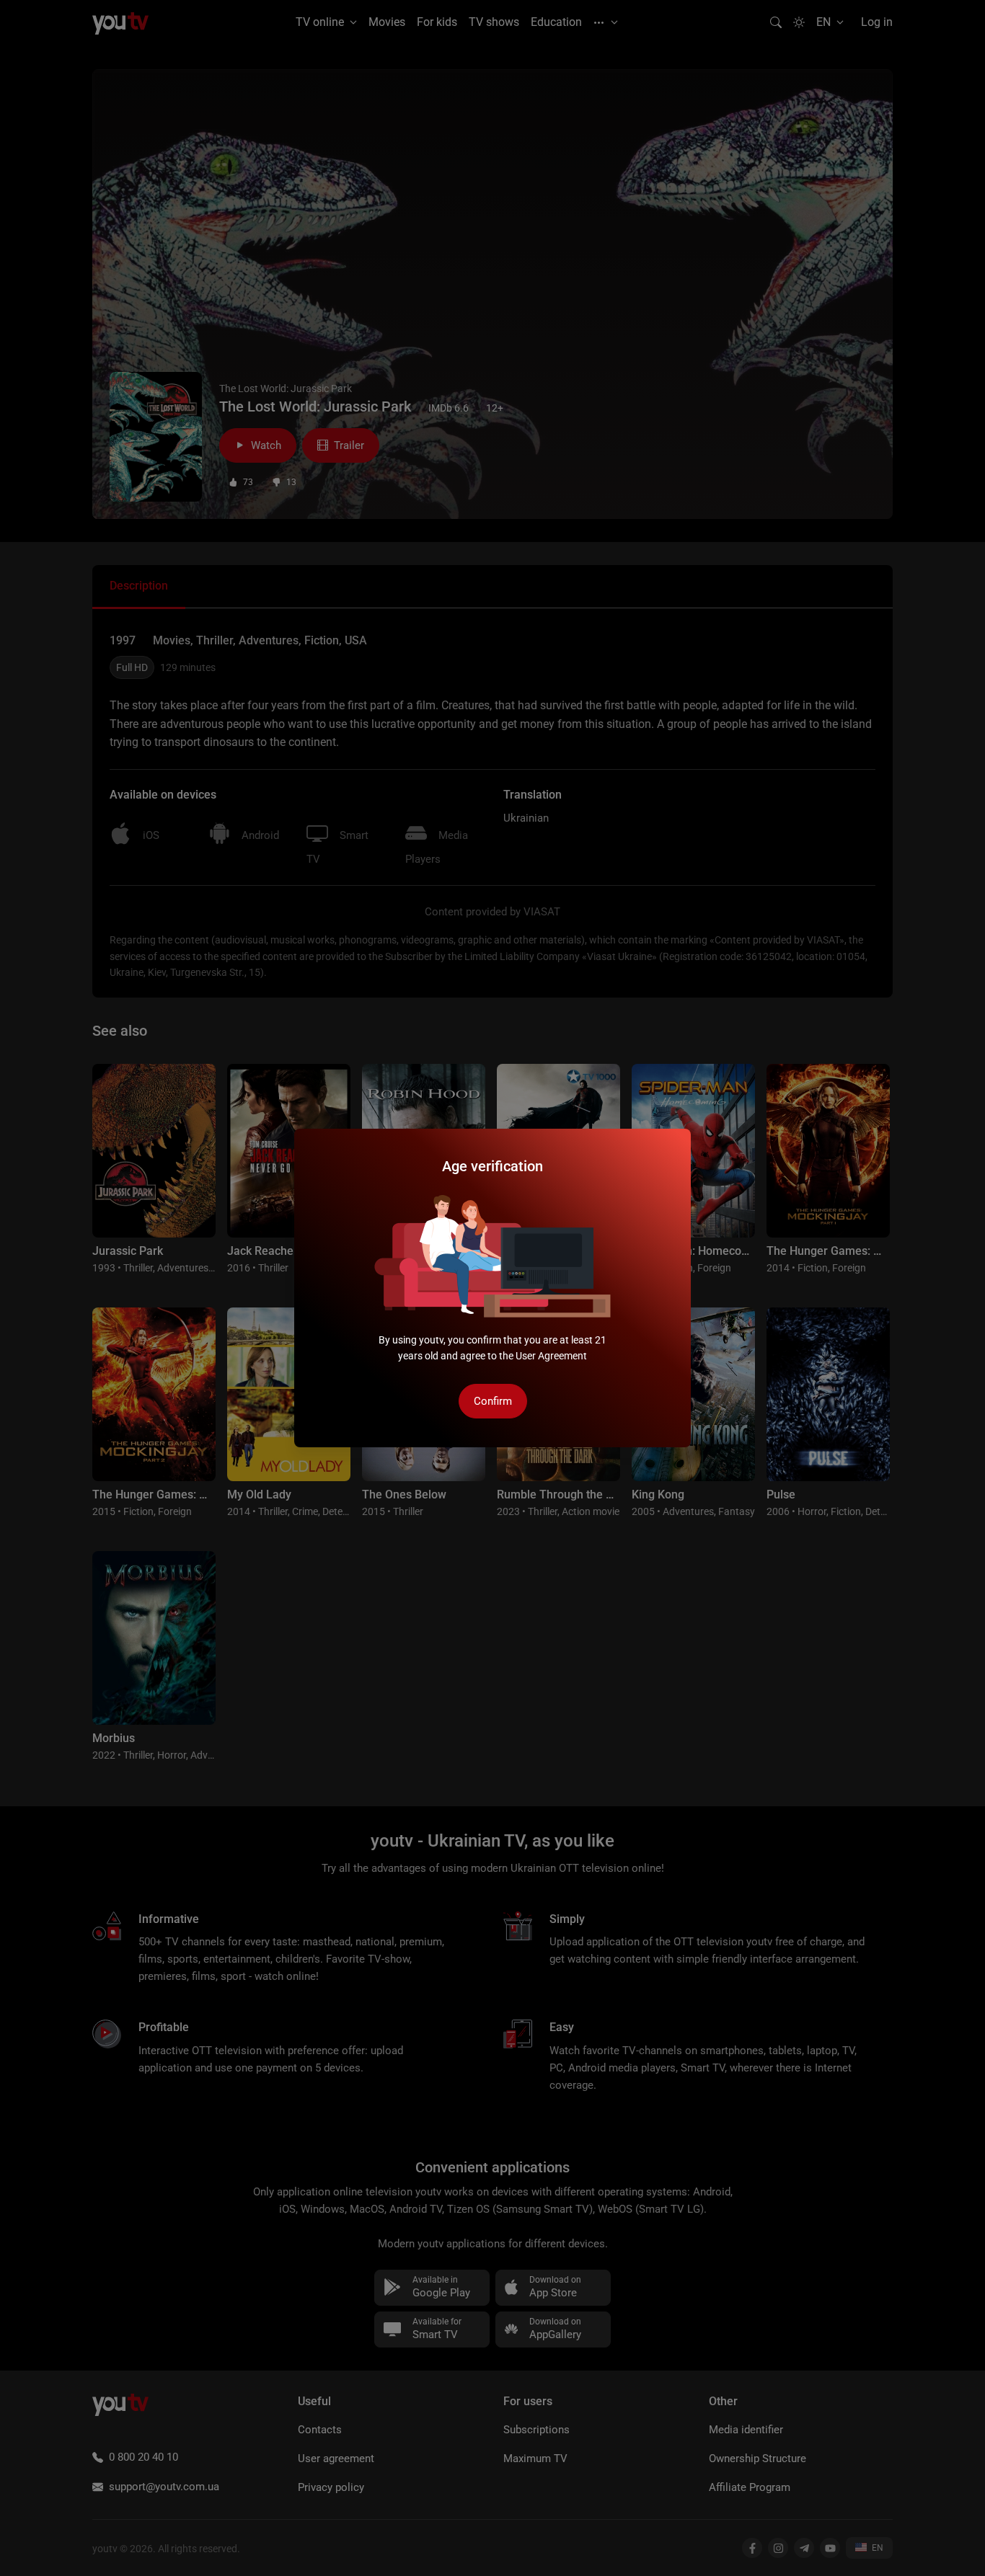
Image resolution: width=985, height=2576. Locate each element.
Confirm (493, 1401)
